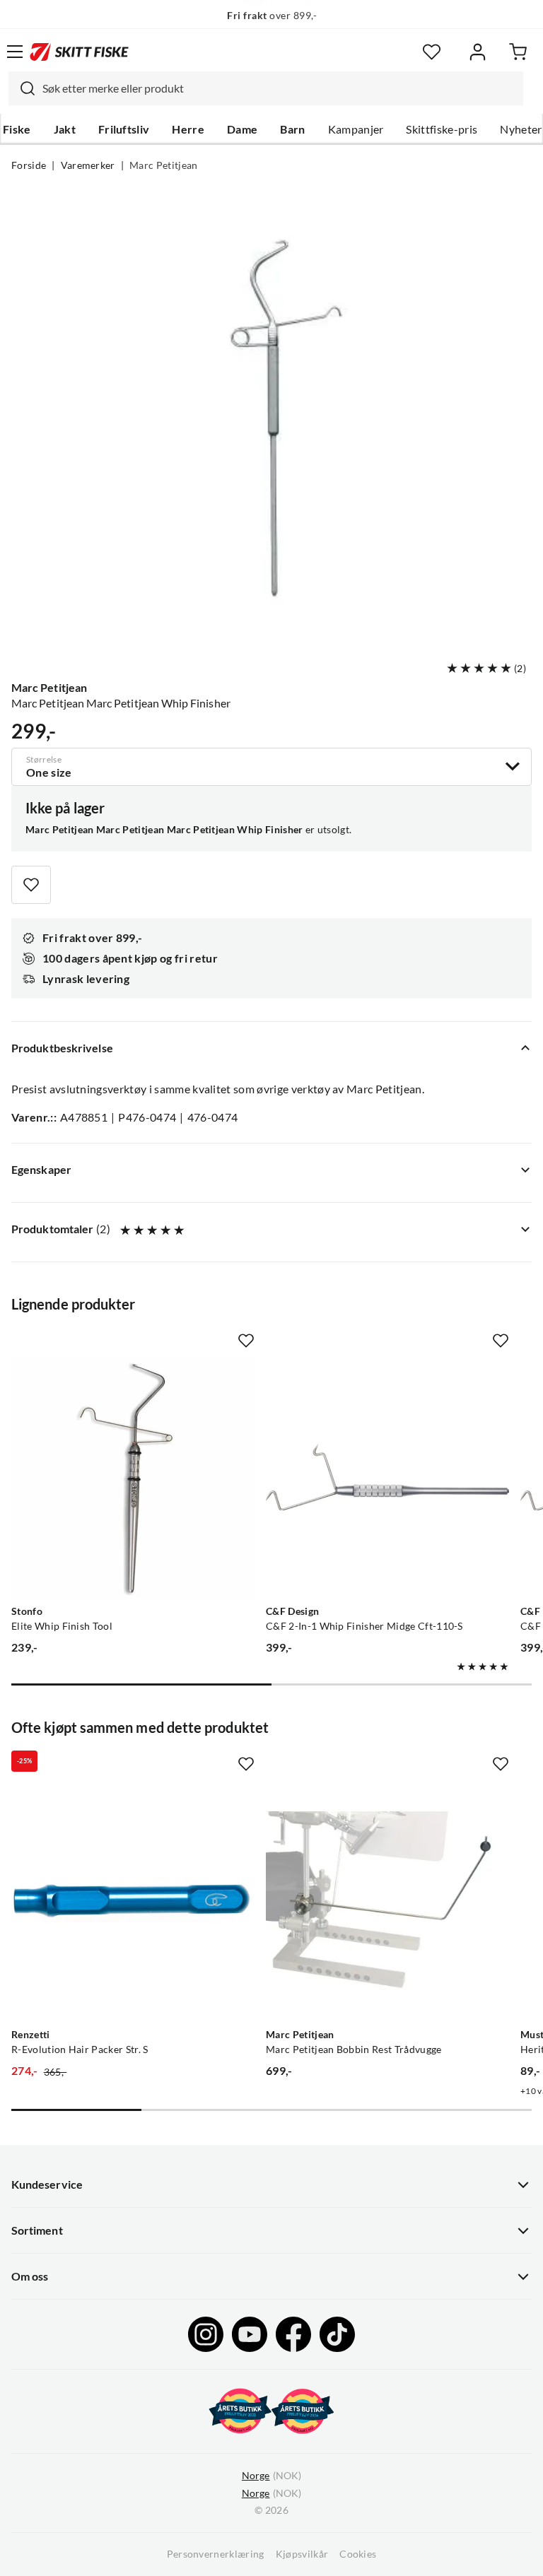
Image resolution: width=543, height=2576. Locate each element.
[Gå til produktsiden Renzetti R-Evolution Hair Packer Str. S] (133, 1900)
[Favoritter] (432, 52)
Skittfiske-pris (442, 129)
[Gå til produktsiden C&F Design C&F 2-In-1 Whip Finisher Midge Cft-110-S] (387, 1477)
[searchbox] (279, 88)
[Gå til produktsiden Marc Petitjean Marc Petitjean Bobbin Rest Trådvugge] (387, 1900)
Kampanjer (356, 129)
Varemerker (88, 165)
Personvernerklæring (216, 2554)
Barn (292, 129)
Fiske (17, 129)
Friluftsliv (124, 129)
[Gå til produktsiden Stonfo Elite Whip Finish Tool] (133, 1477)
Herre (188, 129)
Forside (29, 165)
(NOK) (271, 2476)
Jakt (65, 129)
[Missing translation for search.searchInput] (22, 88)
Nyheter (521, 129)
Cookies (358, 2554)
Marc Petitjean (163, 165)
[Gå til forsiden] (79, 52)
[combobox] (266, 88)
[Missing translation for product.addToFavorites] (31, 885)
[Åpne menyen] (15, 52)
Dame (242, 129)
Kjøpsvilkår (302, 2554)
